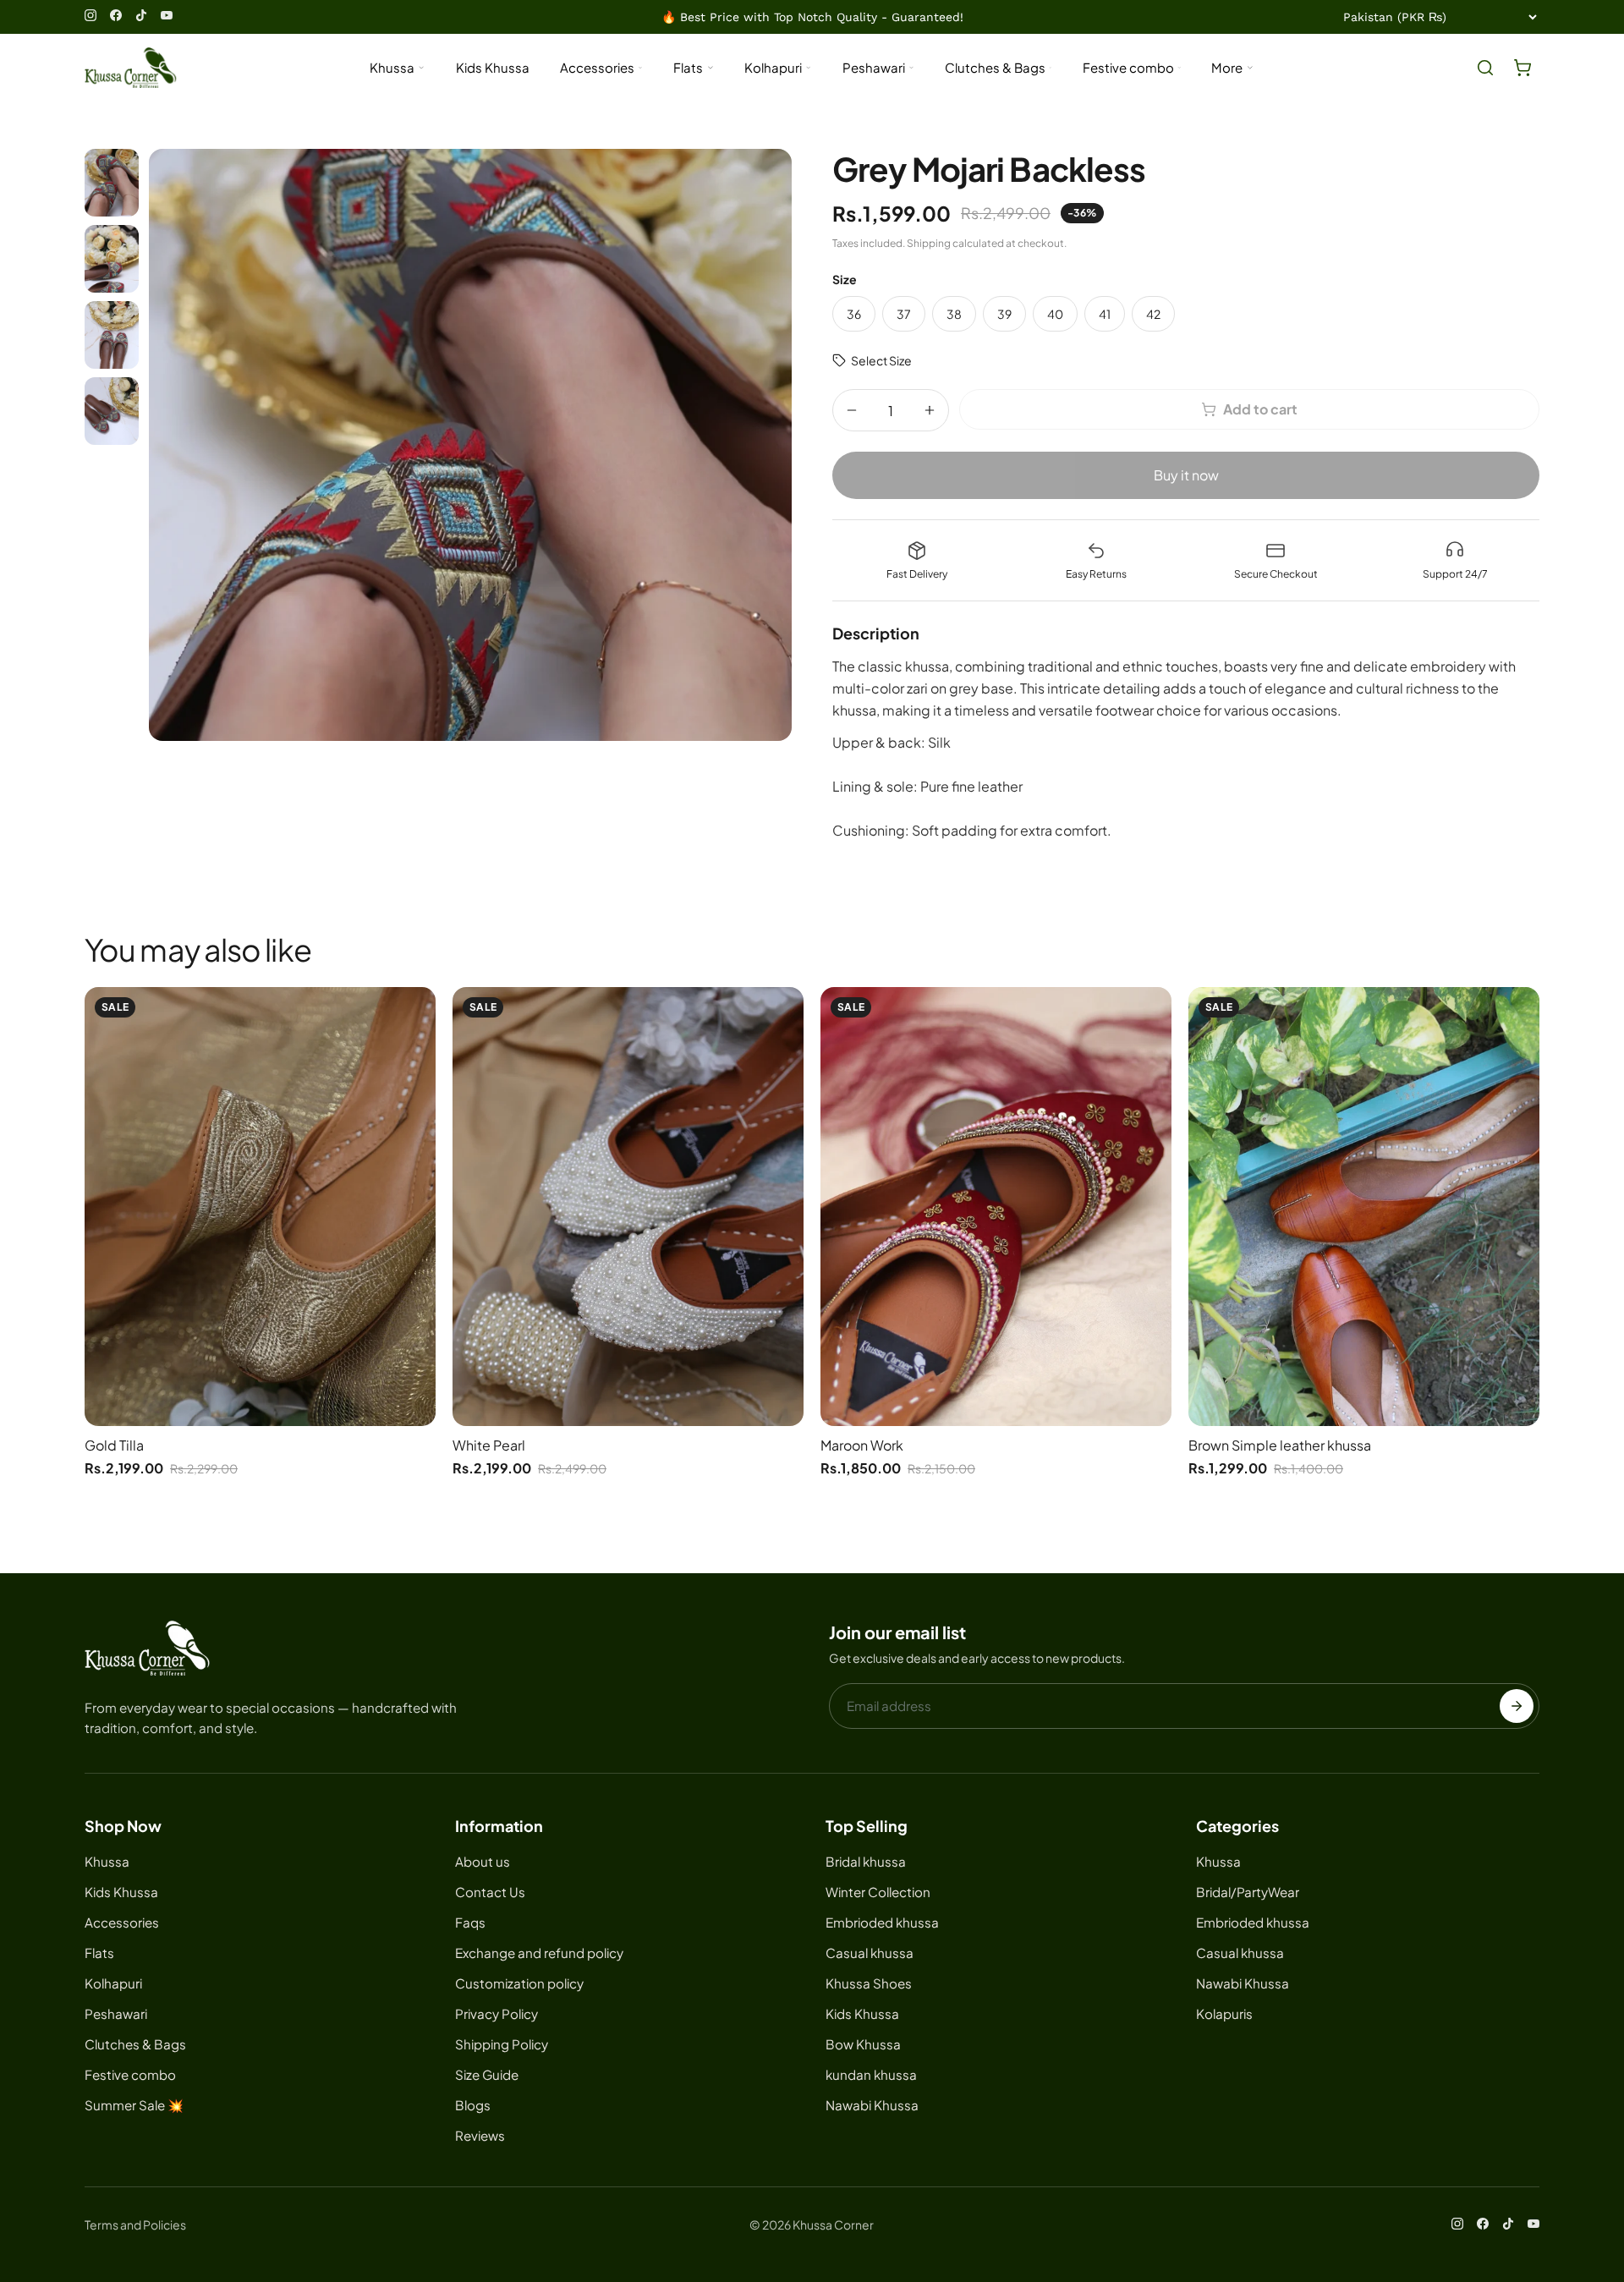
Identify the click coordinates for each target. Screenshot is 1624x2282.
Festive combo (1128, 67)
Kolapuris (1224, 2013)
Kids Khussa (493, 67)
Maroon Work (862, 1445)
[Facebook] (116, 15)
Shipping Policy (502, 2044)
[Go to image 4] (112, 411)
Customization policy (519, 1983)
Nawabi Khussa (872, 2105)
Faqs (470, 1922)
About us (483, 1861)
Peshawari (874, 67)
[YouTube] (167, 15)
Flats (688, 67)
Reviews (480, 2135)
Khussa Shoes (869, 1983)
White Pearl (489, 1445)
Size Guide (487, 2074)
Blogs (473, 2105)
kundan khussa (871, 2074)
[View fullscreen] (470, 445)
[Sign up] (1517, 1706)
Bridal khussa (866, 1861)
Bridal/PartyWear (1248, 1892)
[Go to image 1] (112, 183)
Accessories (597, 67)
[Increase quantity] (930, 410)
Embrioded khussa (882, 1922)
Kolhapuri (773, 67)
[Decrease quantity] (852, 410)
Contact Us (490, 1892)
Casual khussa (870, 1953)
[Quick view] (417, 1012)
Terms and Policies (135, 2224)
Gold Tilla (114, 1445)
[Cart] (1522, 68)
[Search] (1485, 68)
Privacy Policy (497, 2013)
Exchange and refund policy (539, 1953)
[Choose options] (417, 1050)
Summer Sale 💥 (134, 2105)
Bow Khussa (863, 2044)
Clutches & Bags (995, 67)
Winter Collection (878, 1892)
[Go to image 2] (112, 259)
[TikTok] (141, 15)
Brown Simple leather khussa (1280, 1445)
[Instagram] (91, 15)
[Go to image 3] (112, 335)
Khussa (392, 67)
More (1227, 67)
